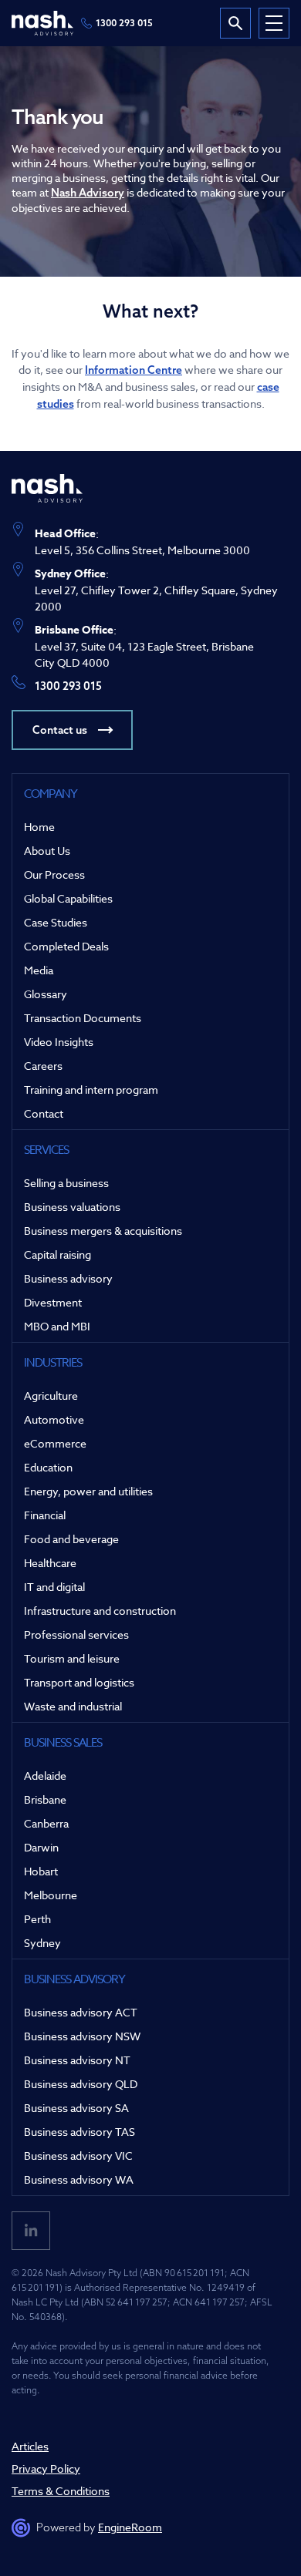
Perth (37, 1919)
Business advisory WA (79, 2179)
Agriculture (51, 1396)
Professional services (76, 1634)
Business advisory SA (76, 2108)
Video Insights (59, 1042)
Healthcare (50, 1563)
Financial (45, 1515)
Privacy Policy (46, 2468)
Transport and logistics (79, 1682)
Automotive (54, 1419)
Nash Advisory (88, 193)
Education (48, 1467)
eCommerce (55, 1443)
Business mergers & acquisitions (103, 1231)
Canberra (46, 1823)
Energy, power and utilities (88, 1491)
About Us (47, 851)
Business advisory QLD (81, 2084)
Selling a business (66, 1183)
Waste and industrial (73, 1706)
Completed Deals (66, 946)
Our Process (54, 874)
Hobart (41, 1871)
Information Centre (134, 370)
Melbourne (51, 1895)
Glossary (46, 994)
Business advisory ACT (81, 2012)
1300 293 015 (124, 23)
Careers (43, 1066)
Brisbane (45, 1799)
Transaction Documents (83, 1018)
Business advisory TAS (79, 2132)
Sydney (42, 1943)
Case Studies (56, 922)
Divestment (53, 1302)
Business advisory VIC (78, 2156)
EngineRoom (130, 2527)
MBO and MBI (57, 1326)
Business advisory (68, 1278)
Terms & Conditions (61, 2491)
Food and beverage (71, 1539)
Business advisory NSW (82, 2036)
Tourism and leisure (72, 1658)
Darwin (41, 1847)
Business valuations (72, 1207)
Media (39, 970)
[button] (274, 23)
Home (39, 827)
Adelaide (45, 1776)
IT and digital (54, 1587)
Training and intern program (91, 1090)
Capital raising (57, 1254)
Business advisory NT (77, 2060)
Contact (44, 1113)
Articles (30, 2446)
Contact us (60, 730)
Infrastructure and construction (100, 1611)
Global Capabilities (68, 898)
